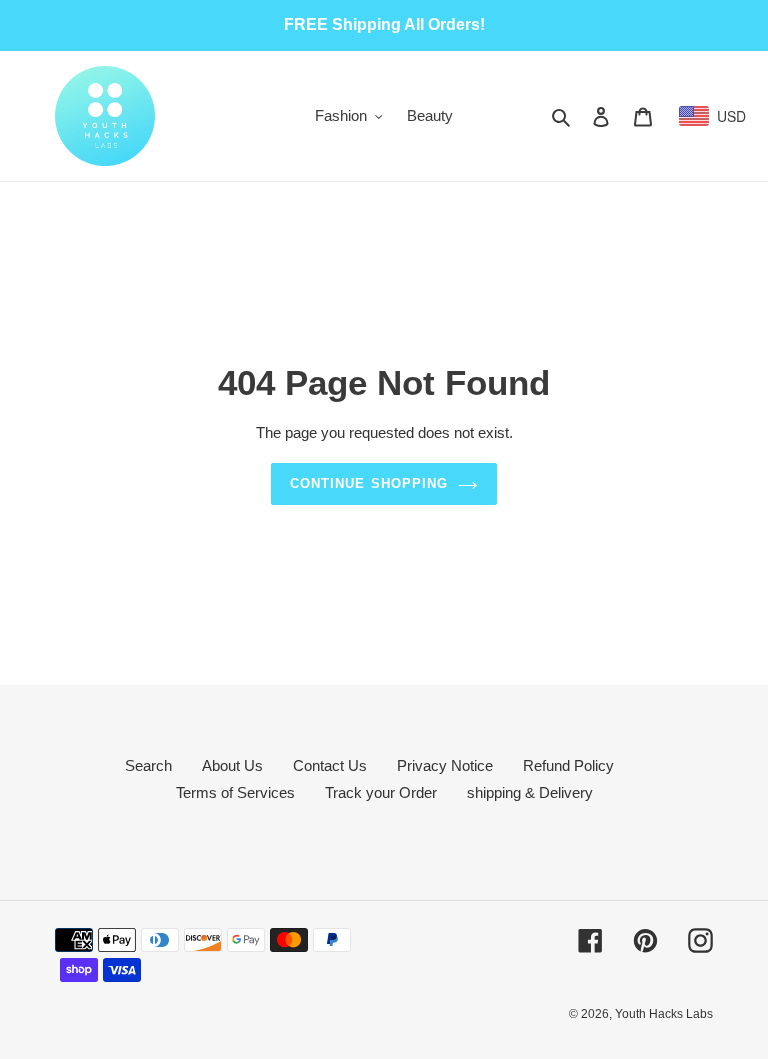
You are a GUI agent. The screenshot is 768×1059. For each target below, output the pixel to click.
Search (148, 765)
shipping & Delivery (530, 792)
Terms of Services (235, 792)
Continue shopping (369, 483)
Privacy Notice (445, 765)
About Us (232, 765)
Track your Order (381, 792)
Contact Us (330, 765)
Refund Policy (568, 765)
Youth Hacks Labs (664, 1014)
